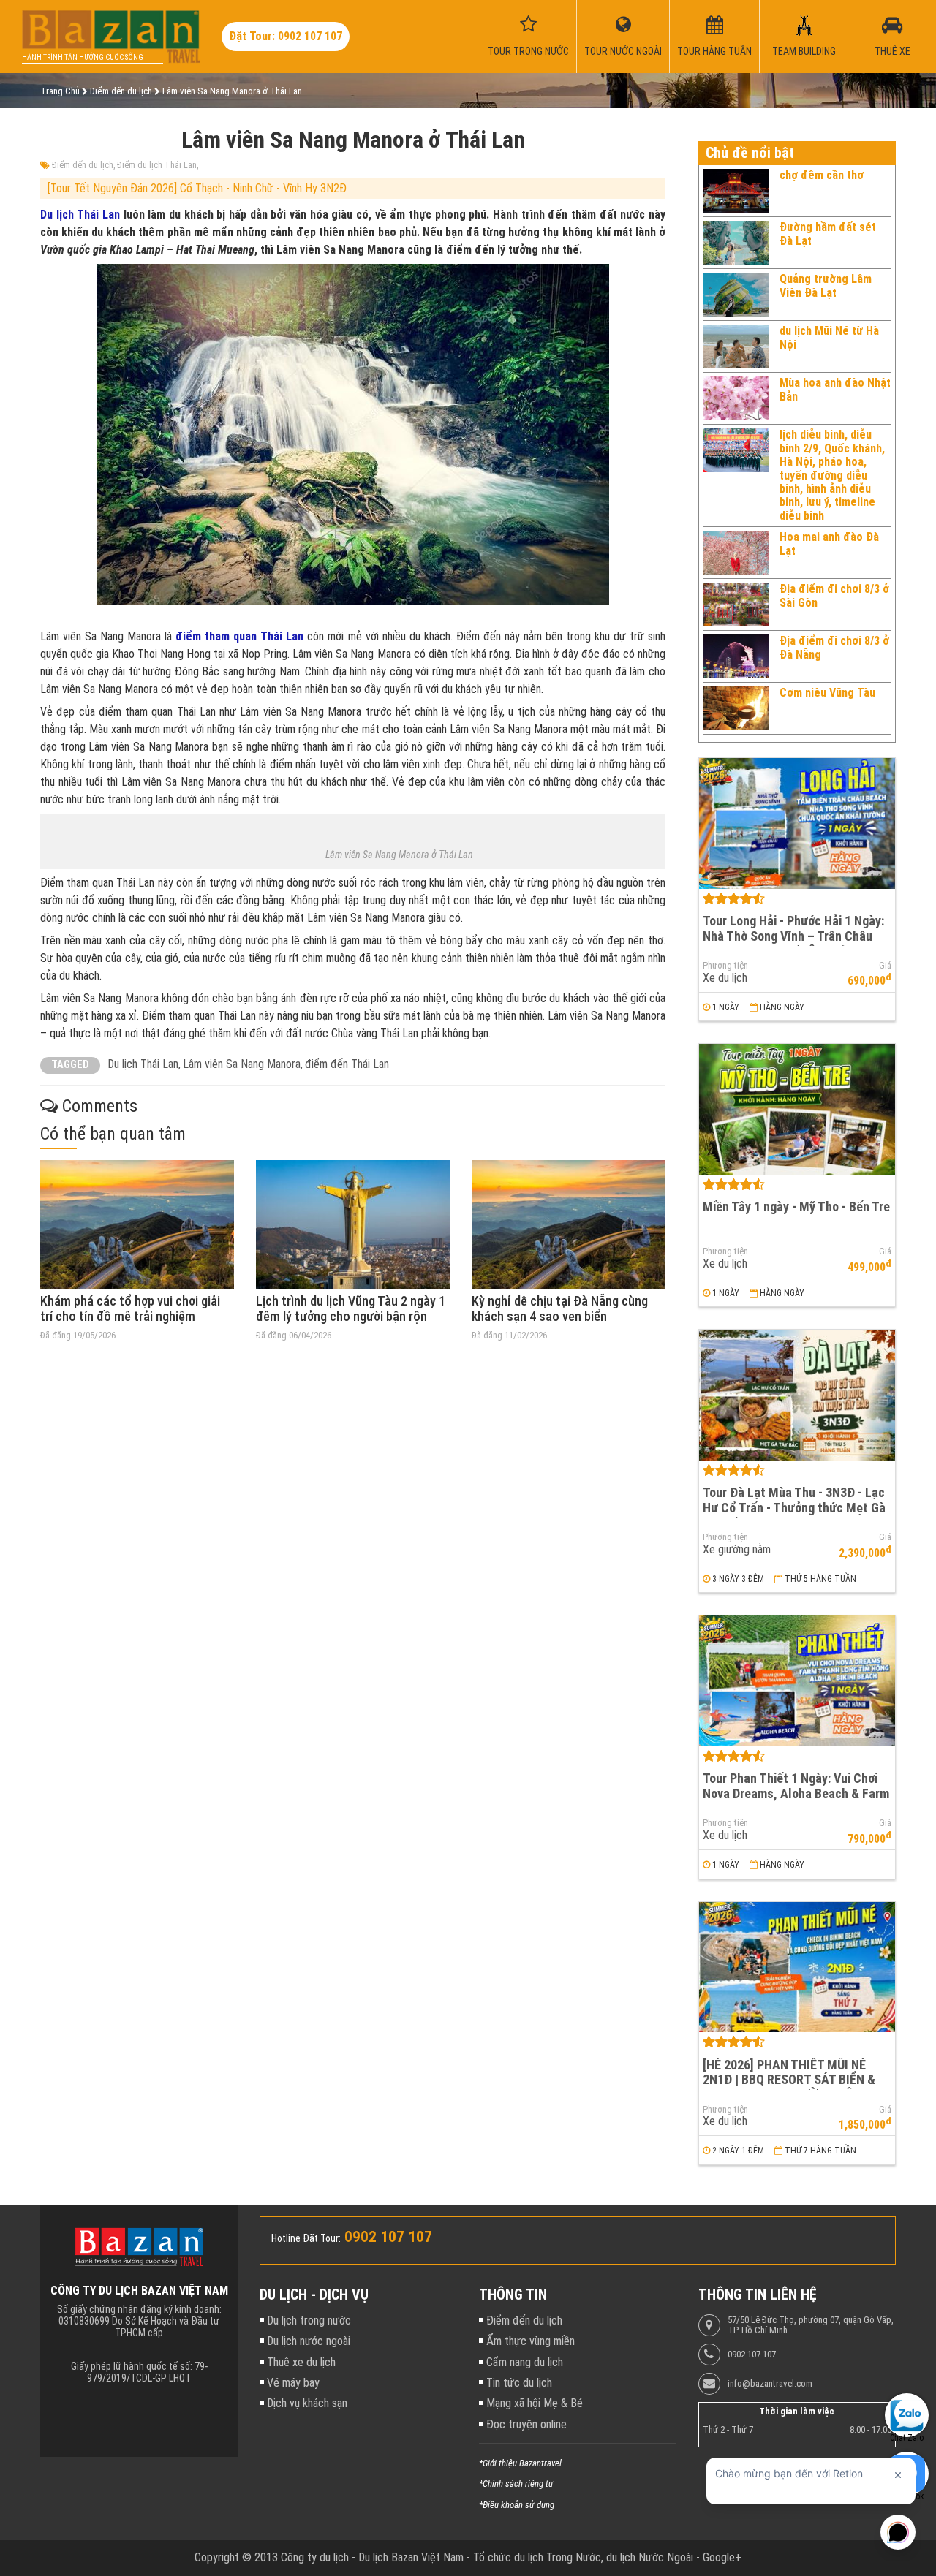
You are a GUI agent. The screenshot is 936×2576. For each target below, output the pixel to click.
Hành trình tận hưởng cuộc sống (83, 57)
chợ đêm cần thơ (822, 175)
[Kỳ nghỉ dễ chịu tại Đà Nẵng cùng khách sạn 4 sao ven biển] (569, 1225)
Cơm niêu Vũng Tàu (827, 693)
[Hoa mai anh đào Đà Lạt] (736, 553)
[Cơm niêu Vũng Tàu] (736, 708)
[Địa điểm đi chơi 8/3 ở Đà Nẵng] (736, 656)
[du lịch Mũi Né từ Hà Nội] (736, 346)
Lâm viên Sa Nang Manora (242, 1064)
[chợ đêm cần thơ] (736, 191)
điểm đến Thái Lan (347, 1064)
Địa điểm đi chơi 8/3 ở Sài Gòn (834, 595)
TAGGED (70, 1065)
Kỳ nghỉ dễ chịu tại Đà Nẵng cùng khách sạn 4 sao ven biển (560, 1309)
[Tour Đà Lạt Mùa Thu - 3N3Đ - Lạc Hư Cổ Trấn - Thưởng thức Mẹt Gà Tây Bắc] (797, 1395)
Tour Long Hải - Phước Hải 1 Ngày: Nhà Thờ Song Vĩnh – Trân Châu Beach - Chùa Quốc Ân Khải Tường (794, 936)
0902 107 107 (752, 2355)
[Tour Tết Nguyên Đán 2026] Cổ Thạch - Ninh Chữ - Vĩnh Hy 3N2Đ (197, 188)
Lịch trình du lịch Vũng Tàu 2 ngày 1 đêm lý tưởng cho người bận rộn (351, 1309)
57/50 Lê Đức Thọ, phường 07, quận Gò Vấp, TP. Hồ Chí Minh (811, 2325)
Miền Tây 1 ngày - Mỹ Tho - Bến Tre (796, 1206)
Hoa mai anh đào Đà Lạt (829, 543)
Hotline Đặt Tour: (306, 2238)
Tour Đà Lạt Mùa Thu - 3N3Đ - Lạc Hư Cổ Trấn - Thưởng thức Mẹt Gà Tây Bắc (794, 1507)
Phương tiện (725, 966)
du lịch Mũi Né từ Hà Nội (829, 337)
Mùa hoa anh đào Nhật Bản (835, 389)
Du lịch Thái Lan (80, 215)
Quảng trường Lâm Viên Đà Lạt (826, 285)
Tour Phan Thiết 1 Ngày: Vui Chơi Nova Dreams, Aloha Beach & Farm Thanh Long (796, 1793)
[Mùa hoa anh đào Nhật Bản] (736, 398)
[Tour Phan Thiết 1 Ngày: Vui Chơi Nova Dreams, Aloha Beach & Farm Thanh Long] (797, 1681)
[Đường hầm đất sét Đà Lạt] (736, 243)
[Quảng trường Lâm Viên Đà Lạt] (736, 295)
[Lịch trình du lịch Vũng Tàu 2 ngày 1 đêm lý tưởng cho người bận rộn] (353, 1225)
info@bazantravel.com (770, 2384)
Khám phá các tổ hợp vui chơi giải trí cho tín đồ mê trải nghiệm (130, 1309)
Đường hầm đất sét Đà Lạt (828, 234)
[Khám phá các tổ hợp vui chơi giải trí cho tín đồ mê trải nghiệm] (137, 1225)
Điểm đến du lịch (83, 165)
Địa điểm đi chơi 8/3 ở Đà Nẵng (834, 647)
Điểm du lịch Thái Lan (157, 165)
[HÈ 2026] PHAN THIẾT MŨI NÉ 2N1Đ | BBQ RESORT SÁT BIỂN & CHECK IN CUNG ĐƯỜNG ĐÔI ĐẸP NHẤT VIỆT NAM (792, 2087)
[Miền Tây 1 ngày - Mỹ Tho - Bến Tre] (797, 1109)
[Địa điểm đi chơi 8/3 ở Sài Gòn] (736, 605)
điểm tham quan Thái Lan (239, 636)
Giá (885, 966)
